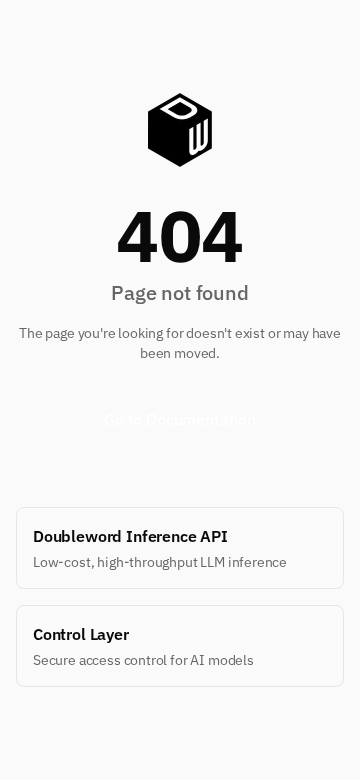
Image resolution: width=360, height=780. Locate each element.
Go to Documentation (180, 419)
